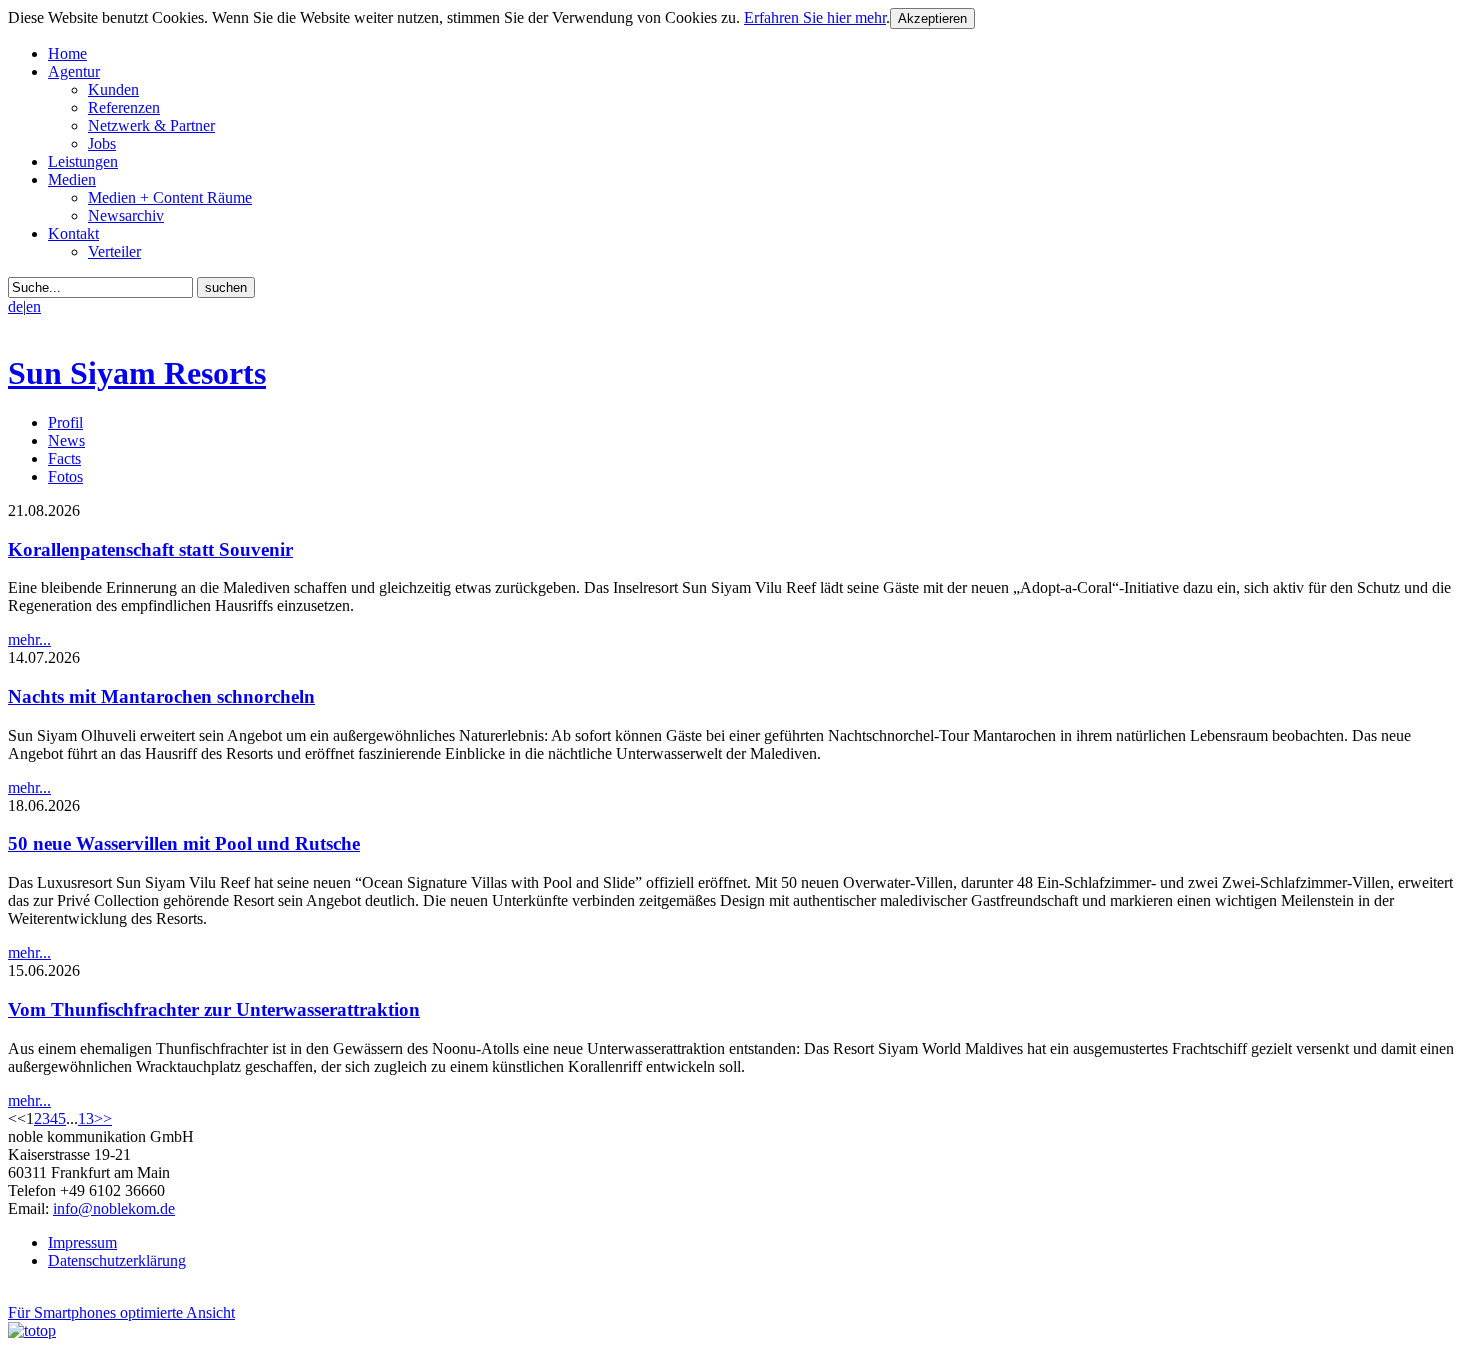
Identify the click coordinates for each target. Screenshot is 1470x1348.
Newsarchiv (126, 215)
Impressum (82, 1242)
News (66, 440)
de (15, 306)
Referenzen (124, 107)
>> (103, 1118)
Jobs (102, 143)
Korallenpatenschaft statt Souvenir (150, 549)
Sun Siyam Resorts (137, 373)
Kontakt (73, 233)
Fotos (65, 476)
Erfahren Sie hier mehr (815, 17)
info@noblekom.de (114, 1208)
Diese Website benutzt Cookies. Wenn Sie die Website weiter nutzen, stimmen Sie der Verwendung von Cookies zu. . (449, 17)
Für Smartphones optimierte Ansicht (121, 1312)
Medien (72, 179)
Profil (65, 422)
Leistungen (83, 161)
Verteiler (114, 251)
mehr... (29, 639)
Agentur (74, 71)
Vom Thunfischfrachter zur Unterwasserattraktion (214, 1009)
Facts (64, 458)
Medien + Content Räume (170, 197)
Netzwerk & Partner (151, 125)
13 (86, 1118)
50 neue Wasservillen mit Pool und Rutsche (184, 843)
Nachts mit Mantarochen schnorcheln (161, 696)
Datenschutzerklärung (117, 1260)
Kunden (113, 89)
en (33, 306)
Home (67, 53)
